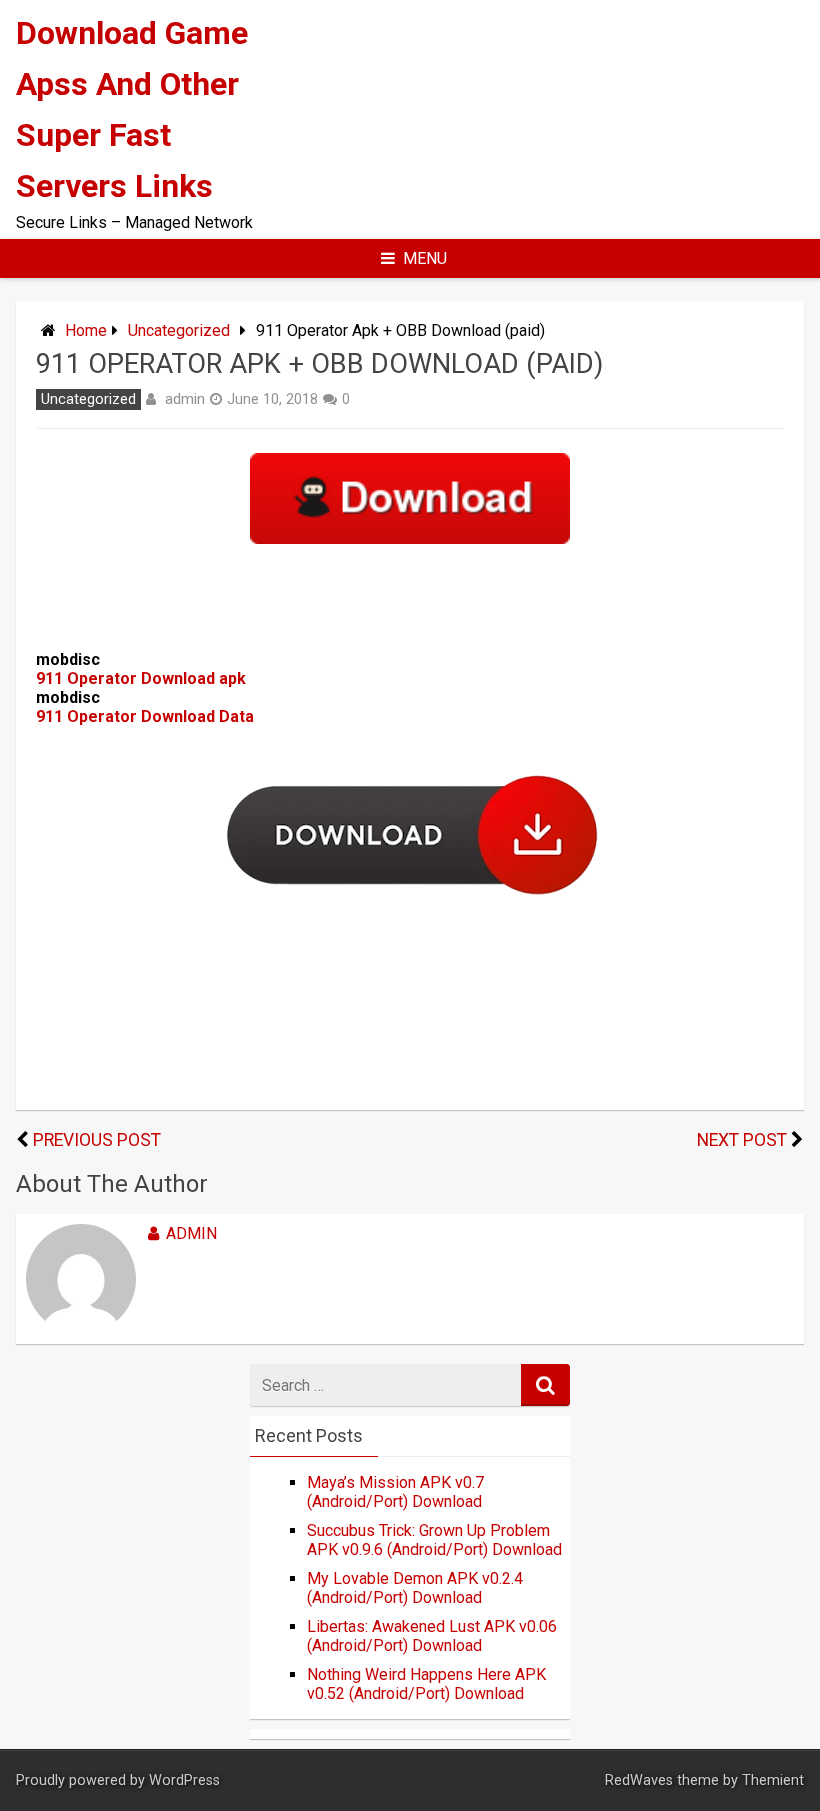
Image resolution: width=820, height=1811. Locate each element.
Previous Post (97, 1140)
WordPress (184, 1780)
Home (86, 330)
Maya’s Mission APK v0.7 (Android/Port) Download (395, 1492)
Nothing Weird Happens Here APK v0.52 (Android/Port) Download (426, 1684)
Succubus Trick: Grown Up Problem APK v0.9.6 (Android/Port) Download (434, 1540)
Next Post (742, 1140)
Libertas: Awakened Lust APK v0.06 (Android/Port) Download (432, 1636)
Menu (425, 258)
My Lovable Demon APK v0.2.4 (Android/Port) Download (415, 1588)
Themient (773, 1780)
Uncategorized (179, 330)
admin (185, 399)
